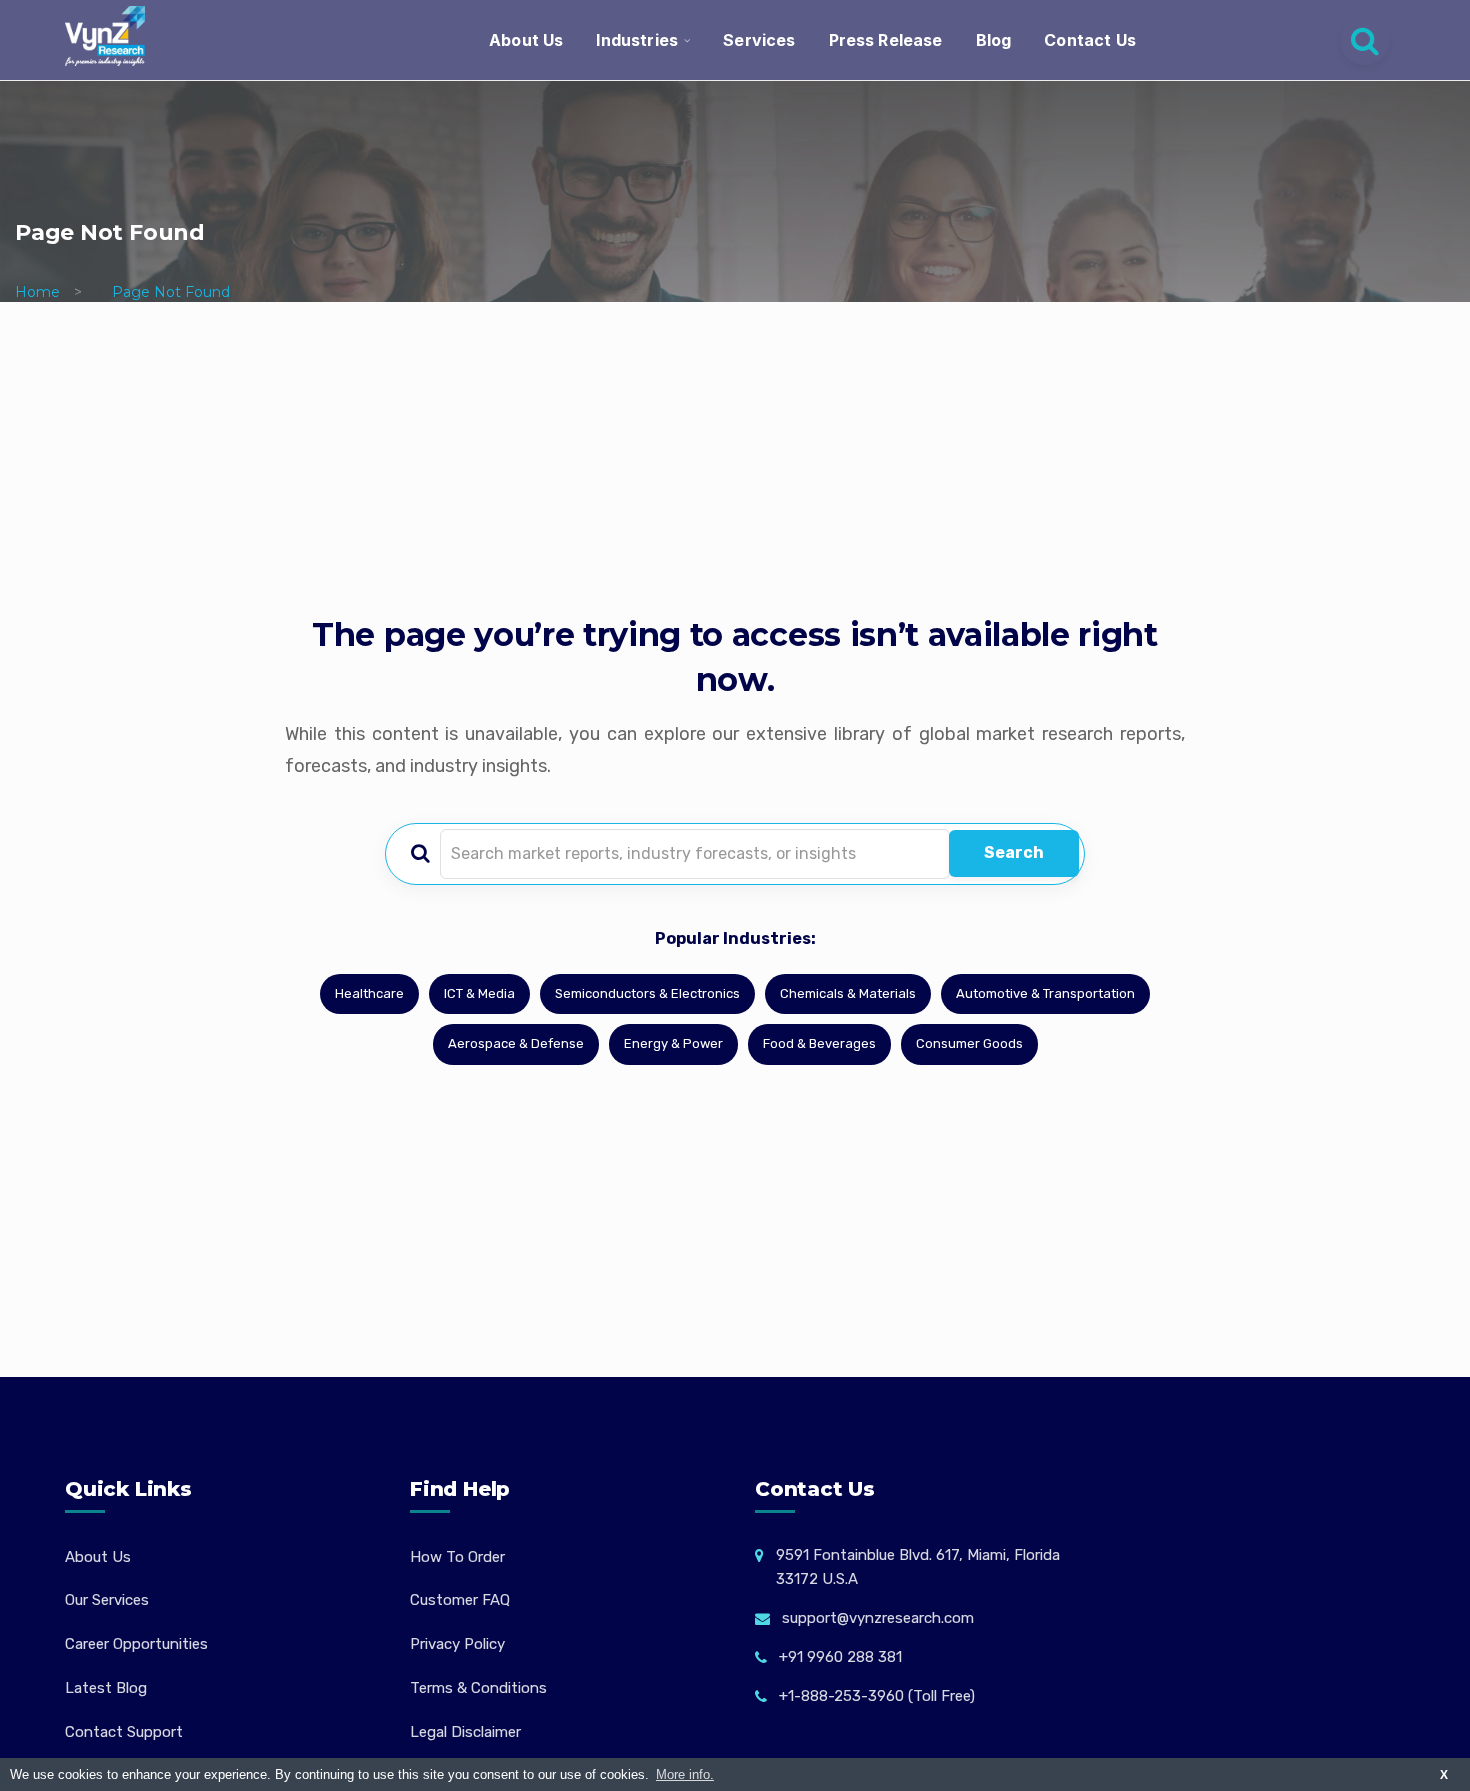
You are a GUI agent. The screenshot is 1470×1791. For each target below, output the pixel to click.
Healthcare (369, 993)
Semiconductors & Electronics (647, 993)
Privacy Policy (457, 1644)
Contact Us (1090, 40)
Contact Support (124, 1732)
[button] (1415, 1736)
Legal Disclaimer (465, 1732)
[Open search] (1365, 40)
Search (1014, 852)
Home (37, 292)
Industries (637, 40)
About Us (526, 40)
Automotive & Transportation (1045, 993)
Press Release (886, 40)
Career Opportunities (136, 1644)
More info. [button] (685, 1774)
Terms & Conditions (478, 1688)
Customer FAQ (460, 1600)
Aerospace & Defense (516, 1043)
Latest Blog (106, 1688)
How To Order (457, 1557)
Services (759, 40)
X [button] (1444, 1774)
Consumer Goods (969, 1043)
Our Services (107, 1600)
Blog (994, 40)
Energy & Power (673, 1043)
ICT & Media (479, 993)
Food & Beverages (819, 1043)
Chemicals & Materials (848, 993)
